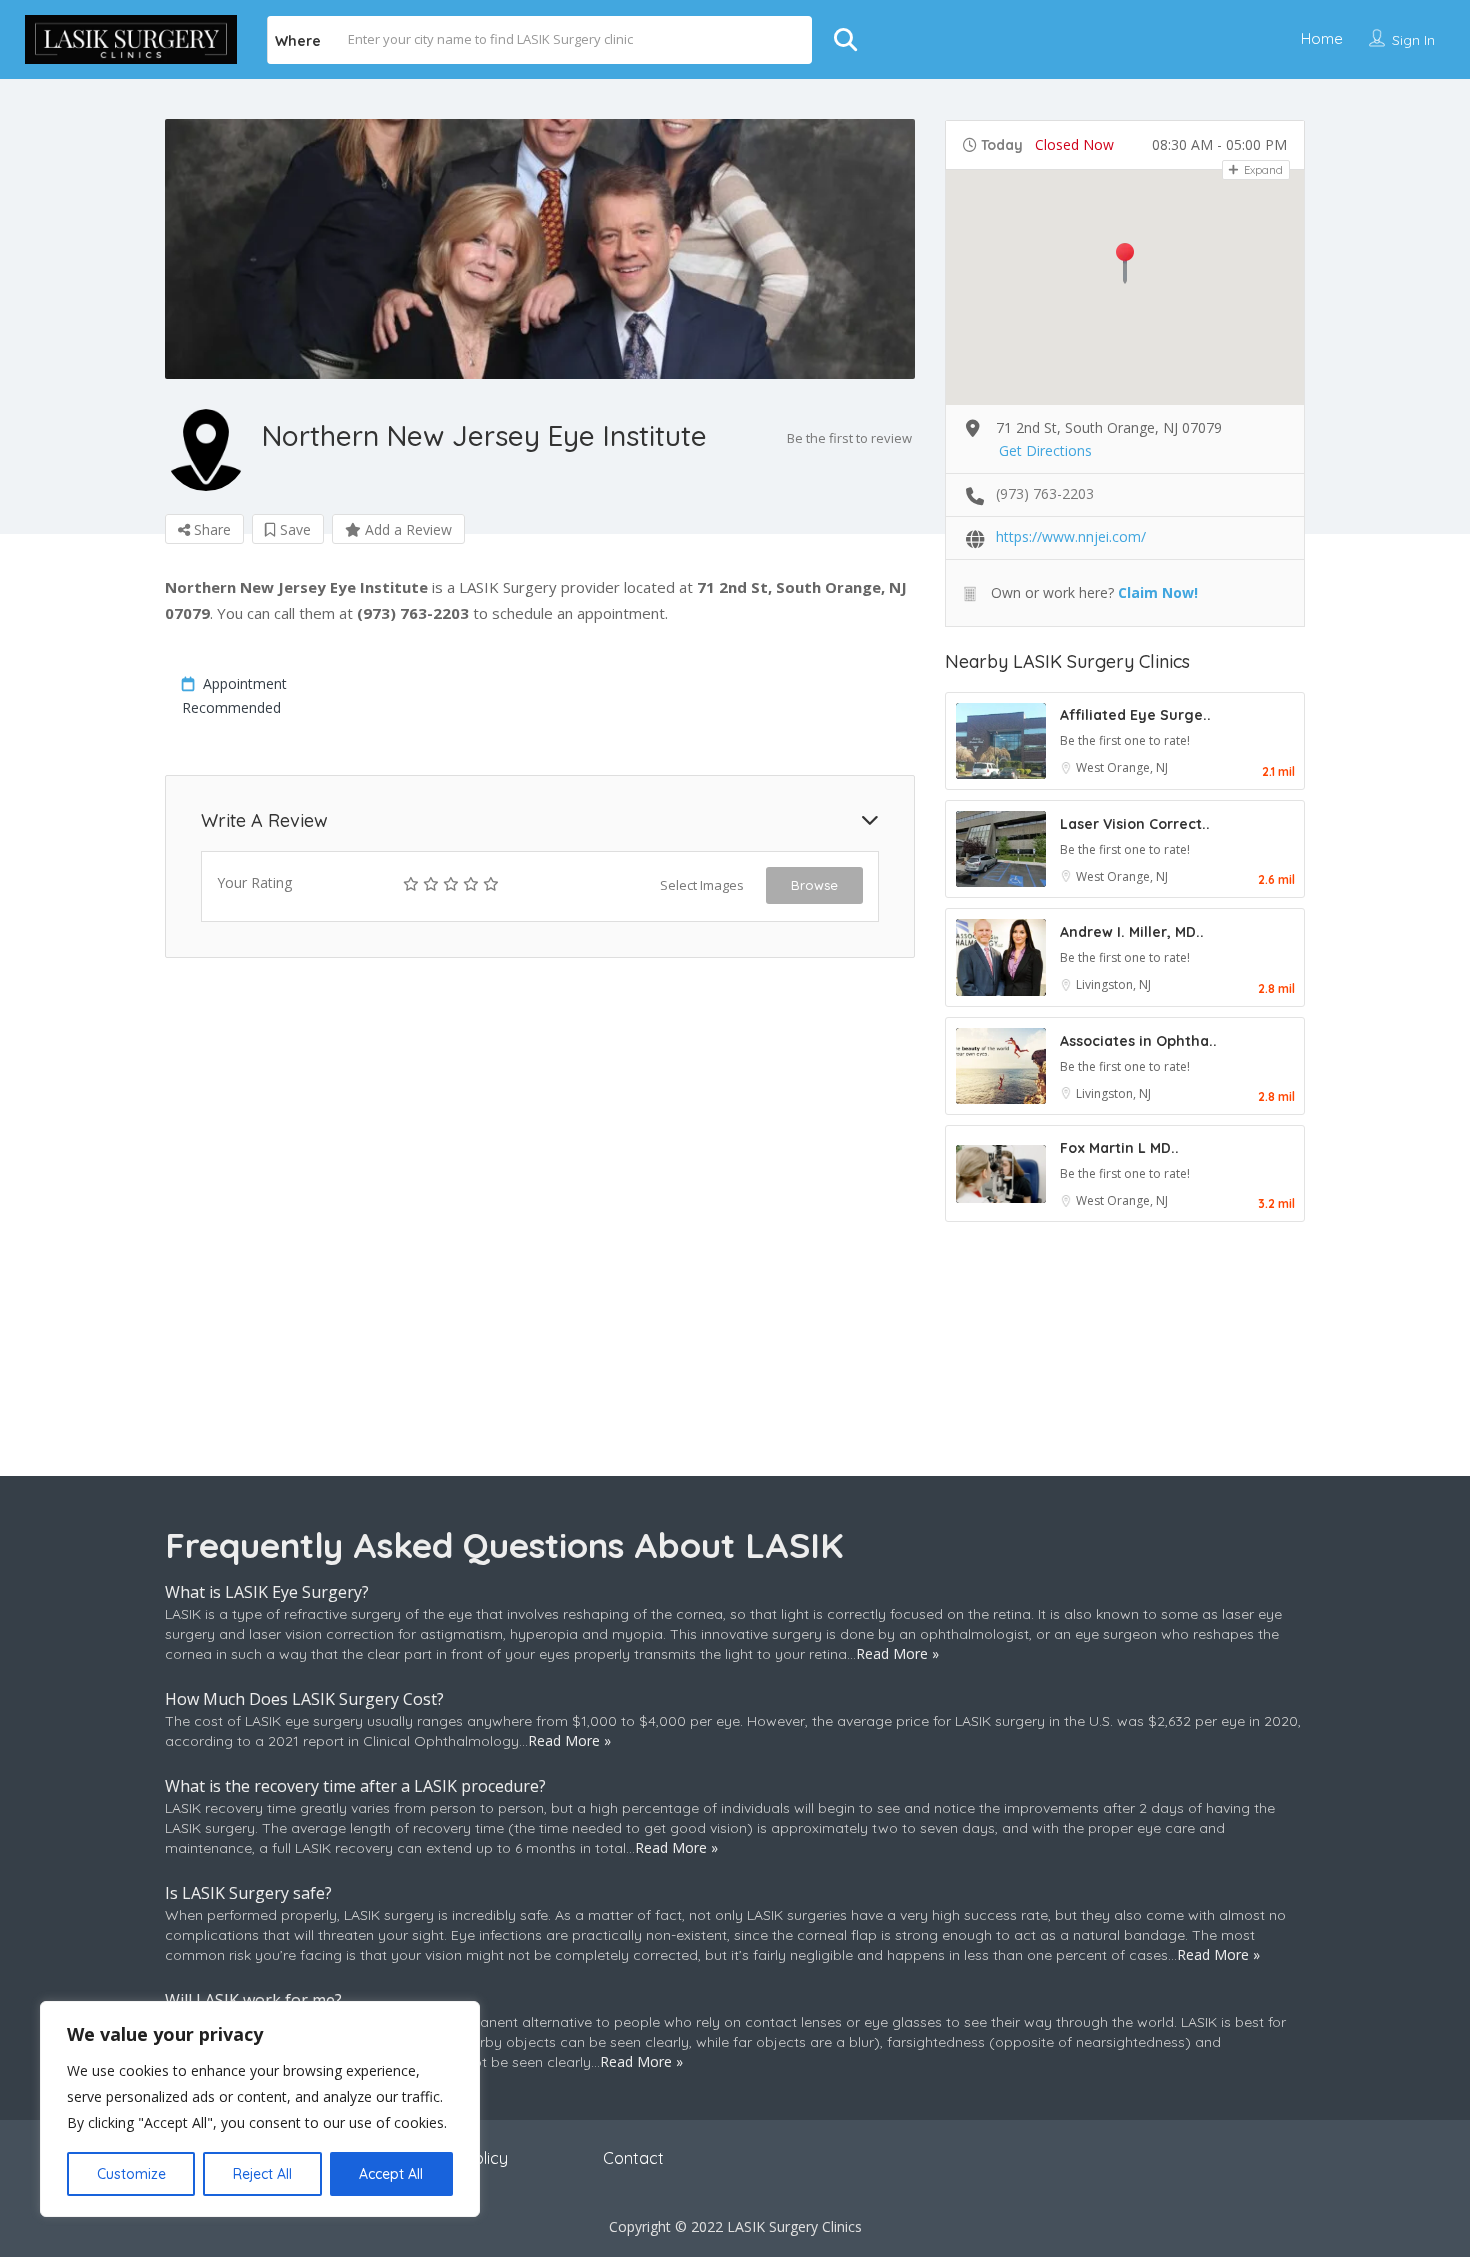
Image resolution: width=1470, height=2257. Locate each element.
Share (210, 529)
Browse (814, 885)
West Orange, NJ (1122, 767)
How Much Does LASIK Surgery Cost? (304, 1699)
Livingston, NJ (1113, 984)
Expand (1262, 170)
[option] (540, 249)
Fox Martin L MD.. (1119, 1148)
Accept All (391, 2174)
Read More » (897, 1653)
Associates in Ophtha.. (1138, 1041)
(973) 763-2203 (1045, 493)
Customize (131, 2174)
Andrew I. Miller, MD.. (1132, 932)
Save (293, 529)
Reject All (262, 2174)
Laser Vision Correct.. (1135, 824)
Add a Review (406, 529)
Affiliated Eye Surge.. (1135, 715)
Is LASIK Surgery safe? (248, 1893)
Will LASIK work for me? (253, 2000)
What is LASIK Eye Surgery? (267, 1592)
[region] (260, 2109)
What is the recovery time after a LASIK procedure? (355, 1786)
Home (1322, 38)
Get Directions (1045, 450)
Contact (633, 2158)
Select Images (702, 885)
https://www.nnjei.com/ (1071, 536)
